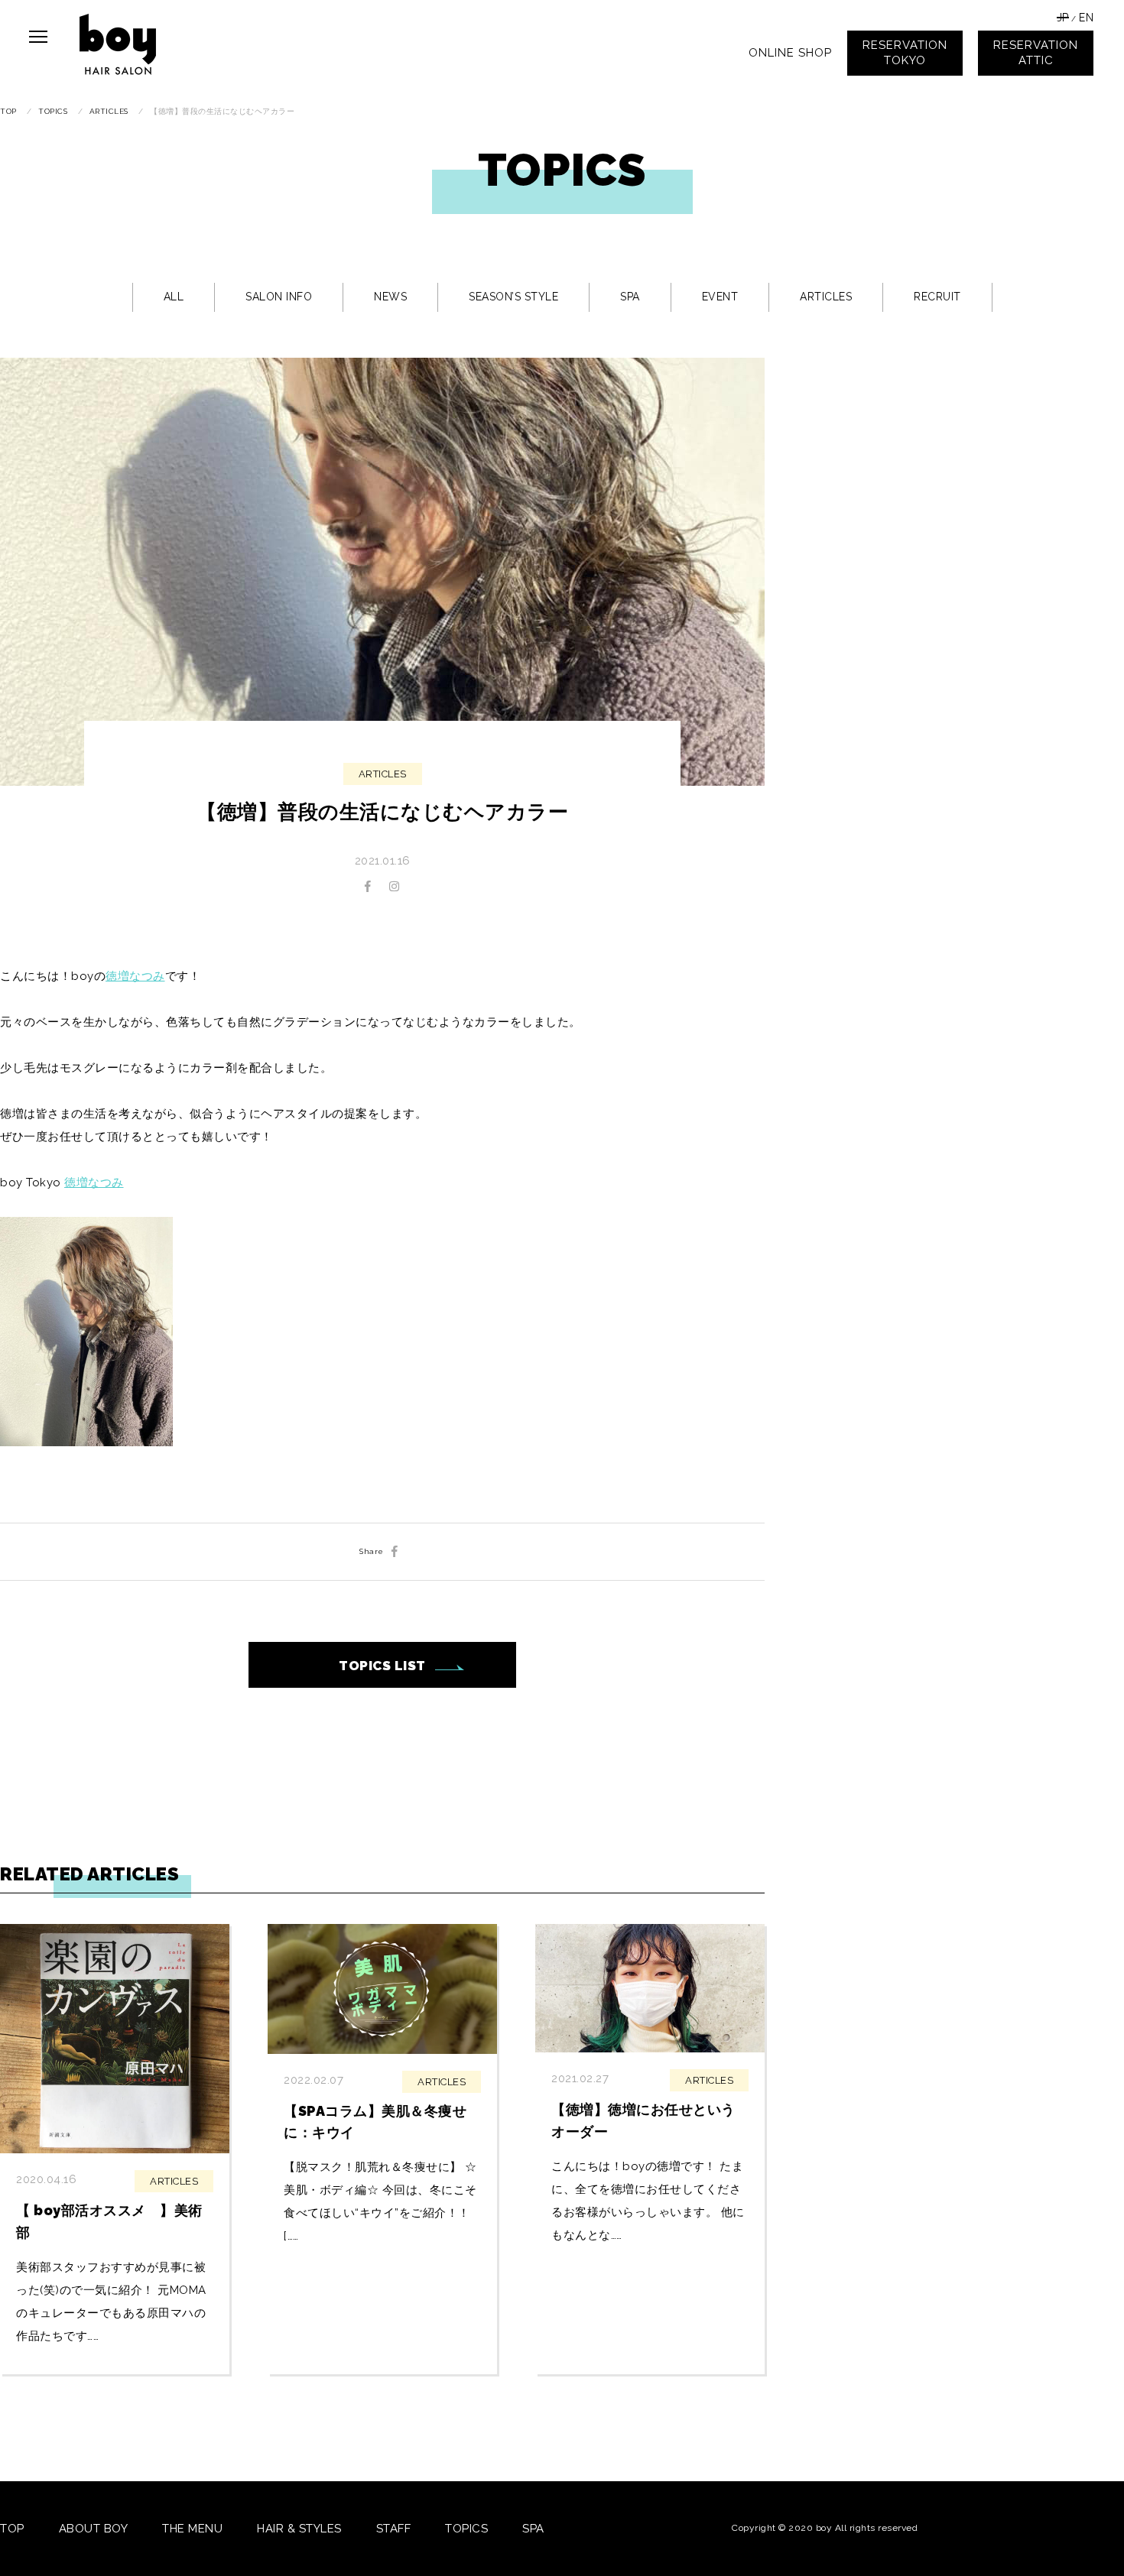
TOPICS (466, 2529)
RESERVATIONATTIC (1036, 53)
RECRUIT (937, 297)
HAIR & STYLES (299, 2529)
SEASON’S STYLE (513, 297)
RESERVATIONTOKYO (905, 53)
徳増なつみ (135, 976)
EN (1086, 18)
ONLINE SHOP (790, 53)
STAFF (394, 2529)
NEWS (390, 297)
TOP (12, 2529)
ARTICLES (826, 297)
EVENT (720, 297)
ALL (174, 297)
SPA (630, 297)
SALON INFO (279, 297)
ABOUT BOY (94, 2529)
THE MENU (192, 2529)
